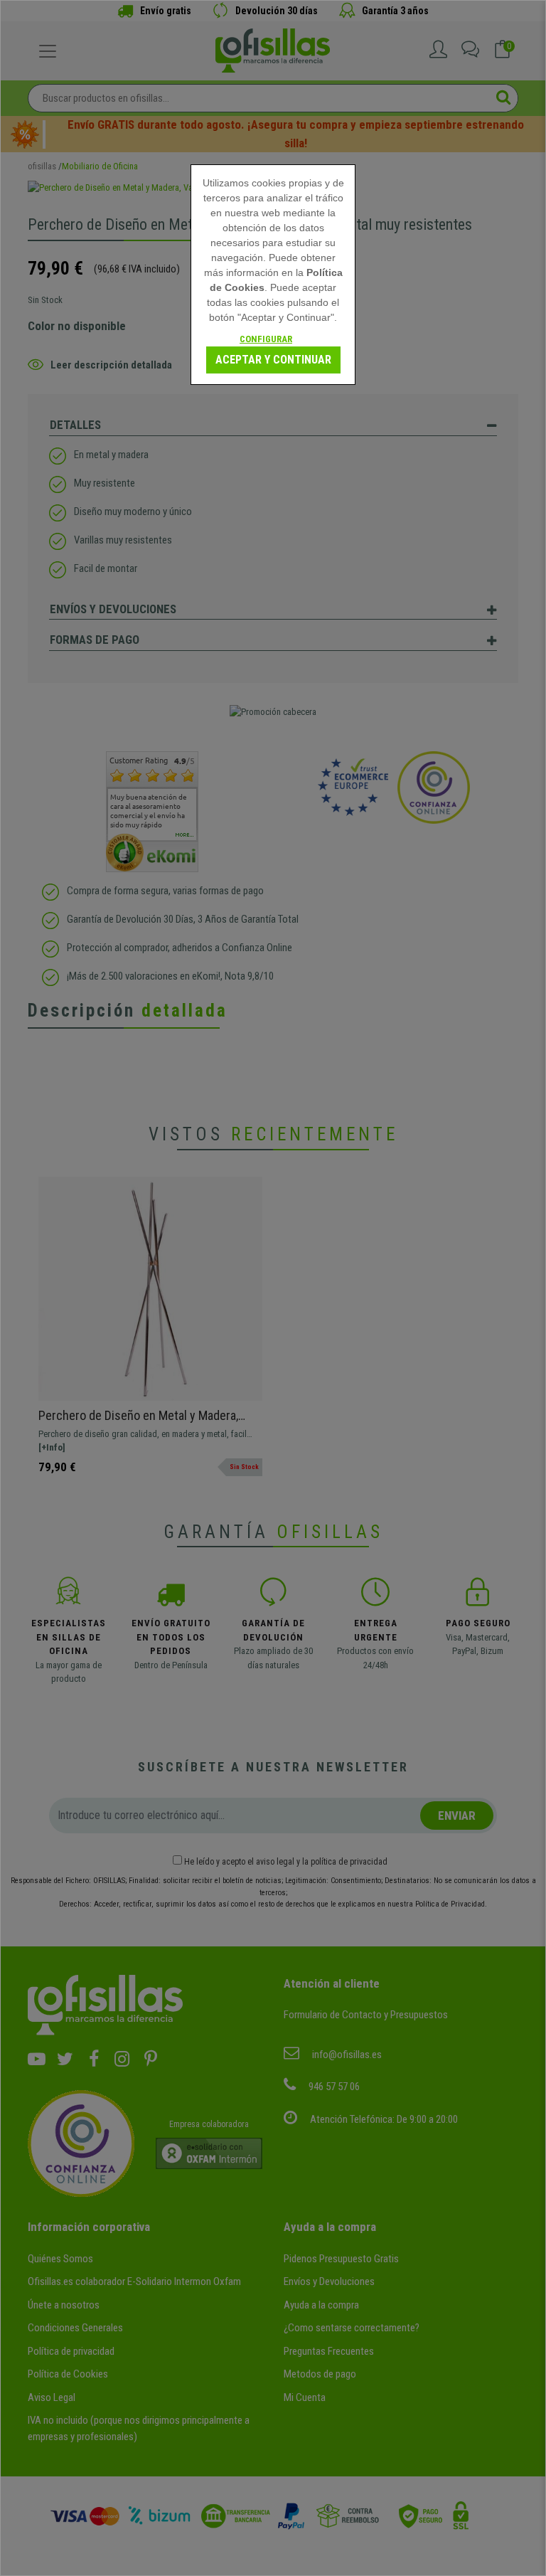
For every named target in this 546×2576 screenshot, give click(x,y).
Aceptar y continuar (273, 360)
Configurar (266, 339)
